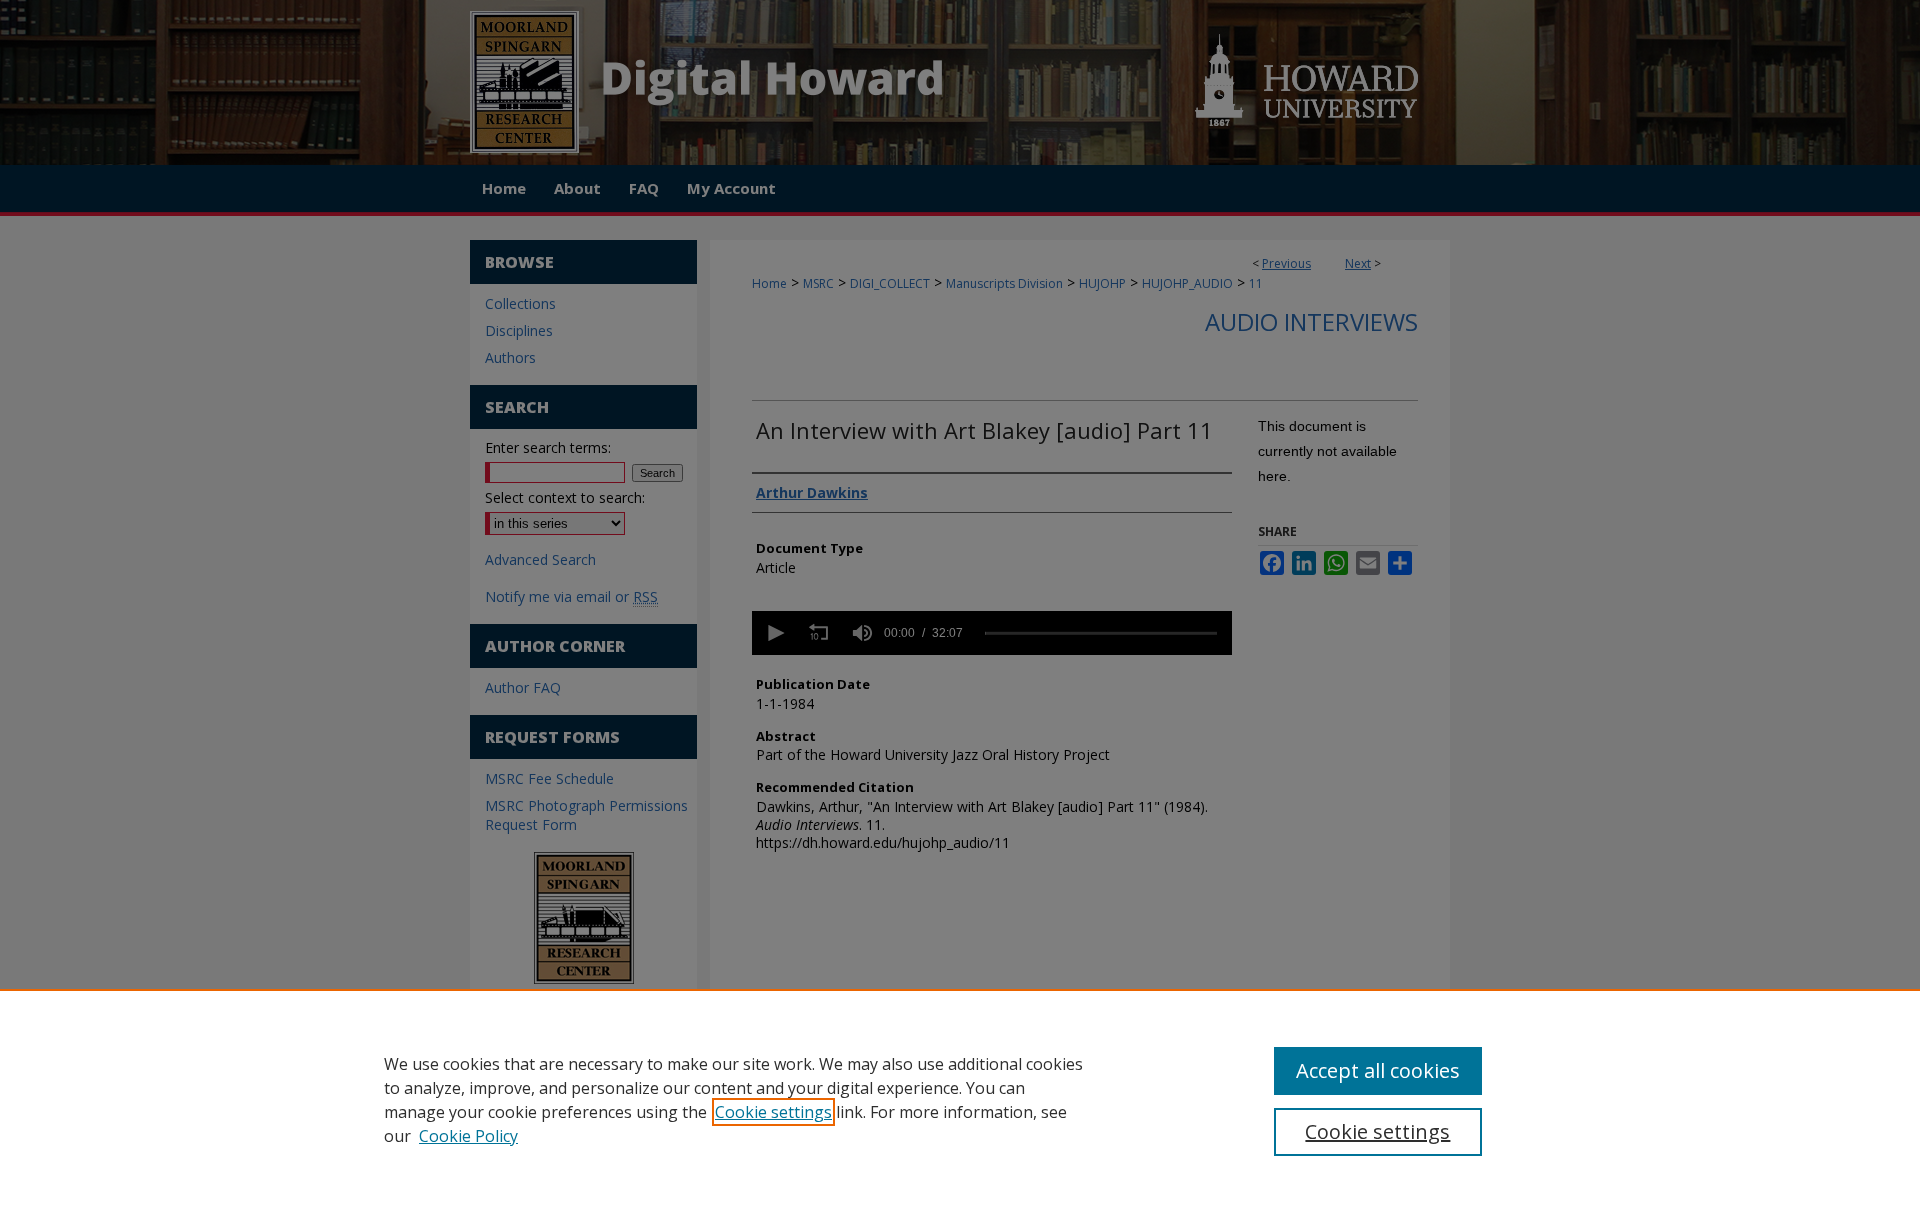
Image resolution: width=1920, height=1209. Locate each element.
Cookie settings (773, 1112)
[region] (960, 1099)
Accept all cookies (1378, 1070)
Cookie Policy (468, 1136)
